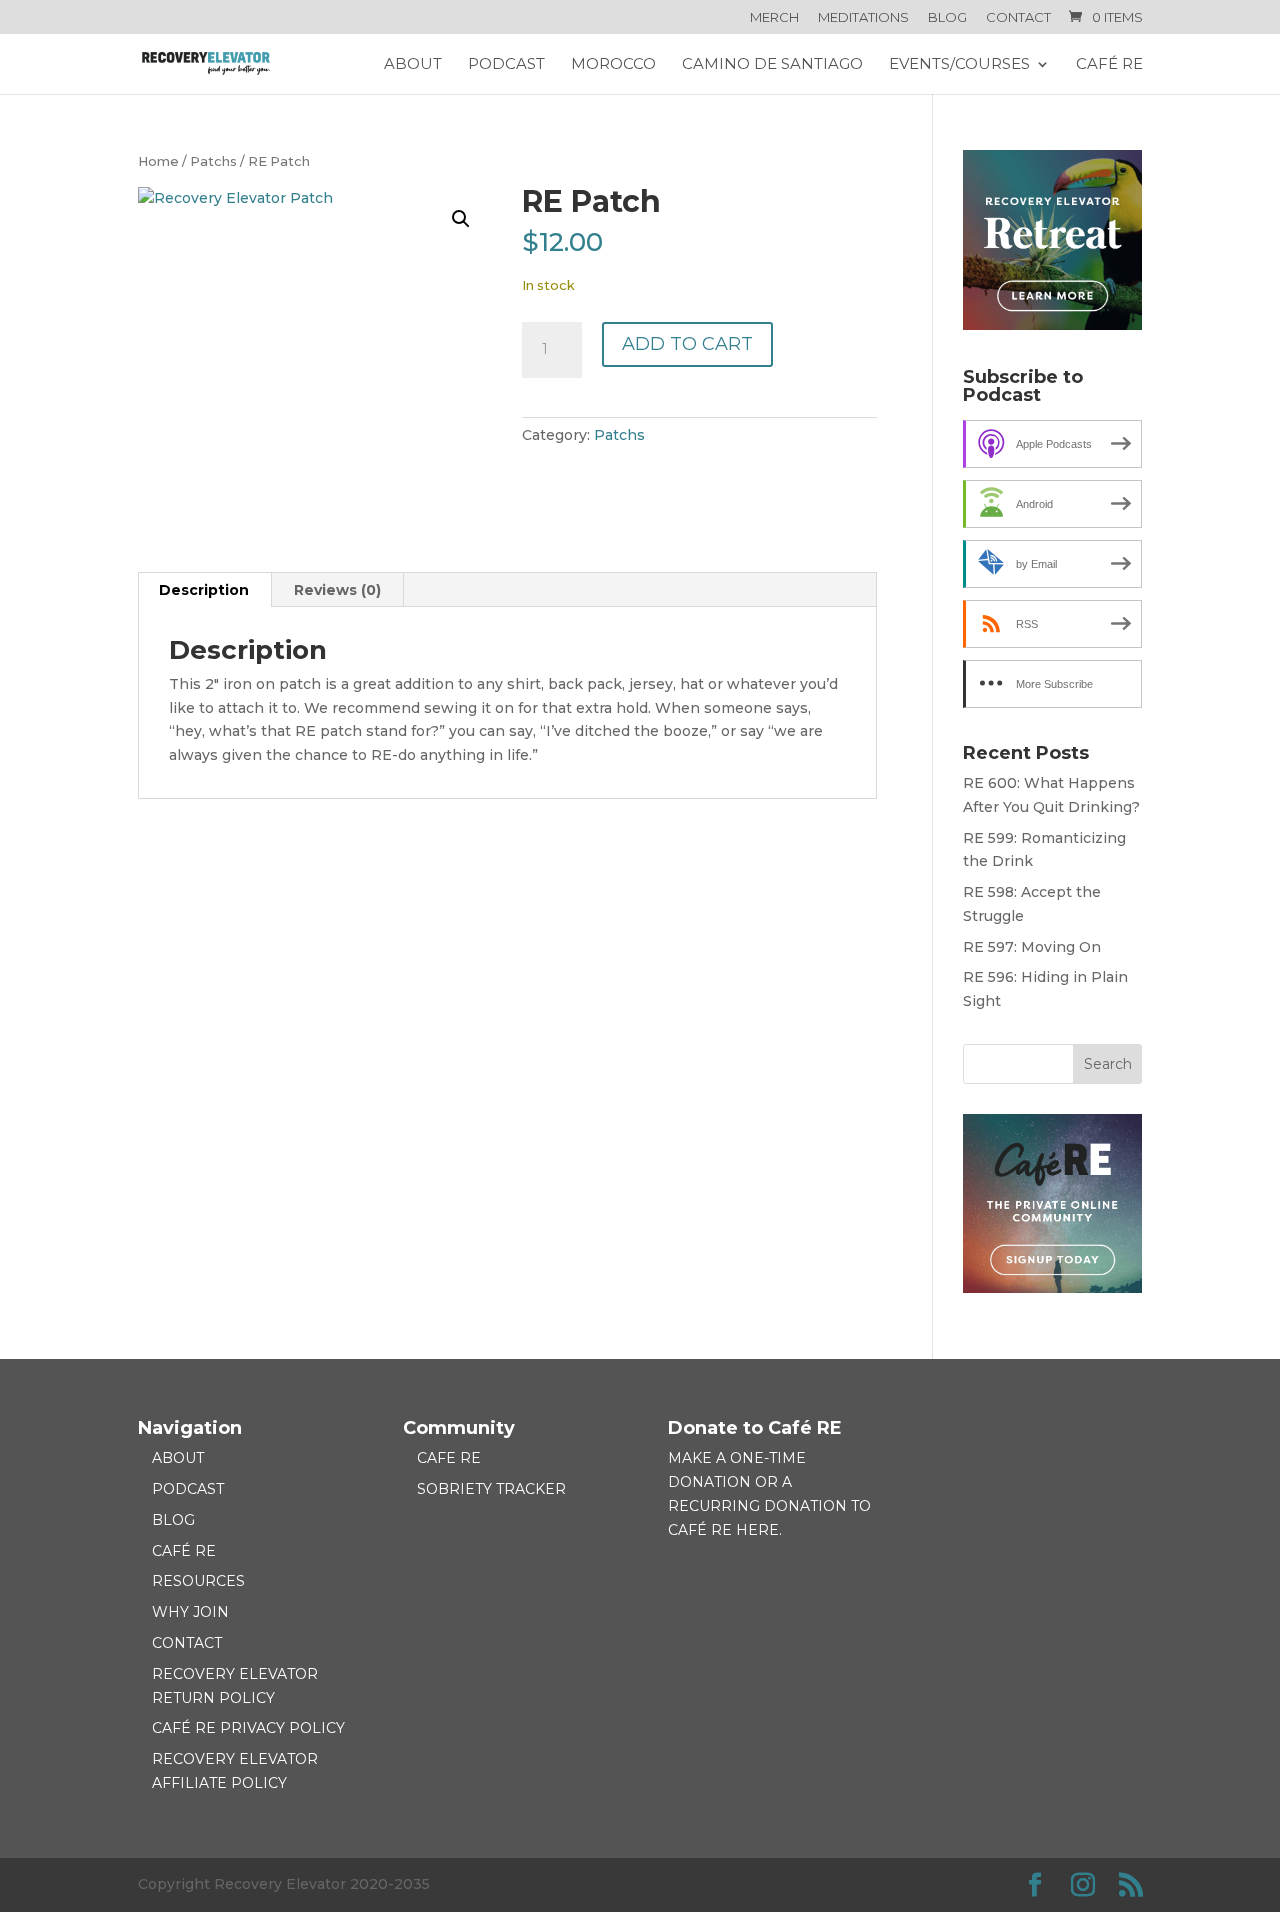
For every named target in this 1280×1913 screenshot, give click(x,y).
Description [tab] (204, 590)
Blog (947, 18)
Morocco (613, 65)
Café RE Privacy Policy (248, 1728)
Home (158, 161)
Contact (1018, 18)
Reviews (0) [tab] (337, 590)
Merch (774, 18)
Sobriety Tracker (491, 1489)
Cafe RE (449, 1458)
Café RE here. (725, 1530)
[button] (461, 219)
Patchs (213, 161)
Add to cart (687, 344)
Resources (198, 1581)
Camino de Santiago (772, 65)
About (413, 65)
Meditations (863, 18)
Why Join (190, 1612)
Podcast (506, 65)
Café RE (1109, 65)
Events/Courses (959, 65)
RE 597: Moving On (1032, 947)
